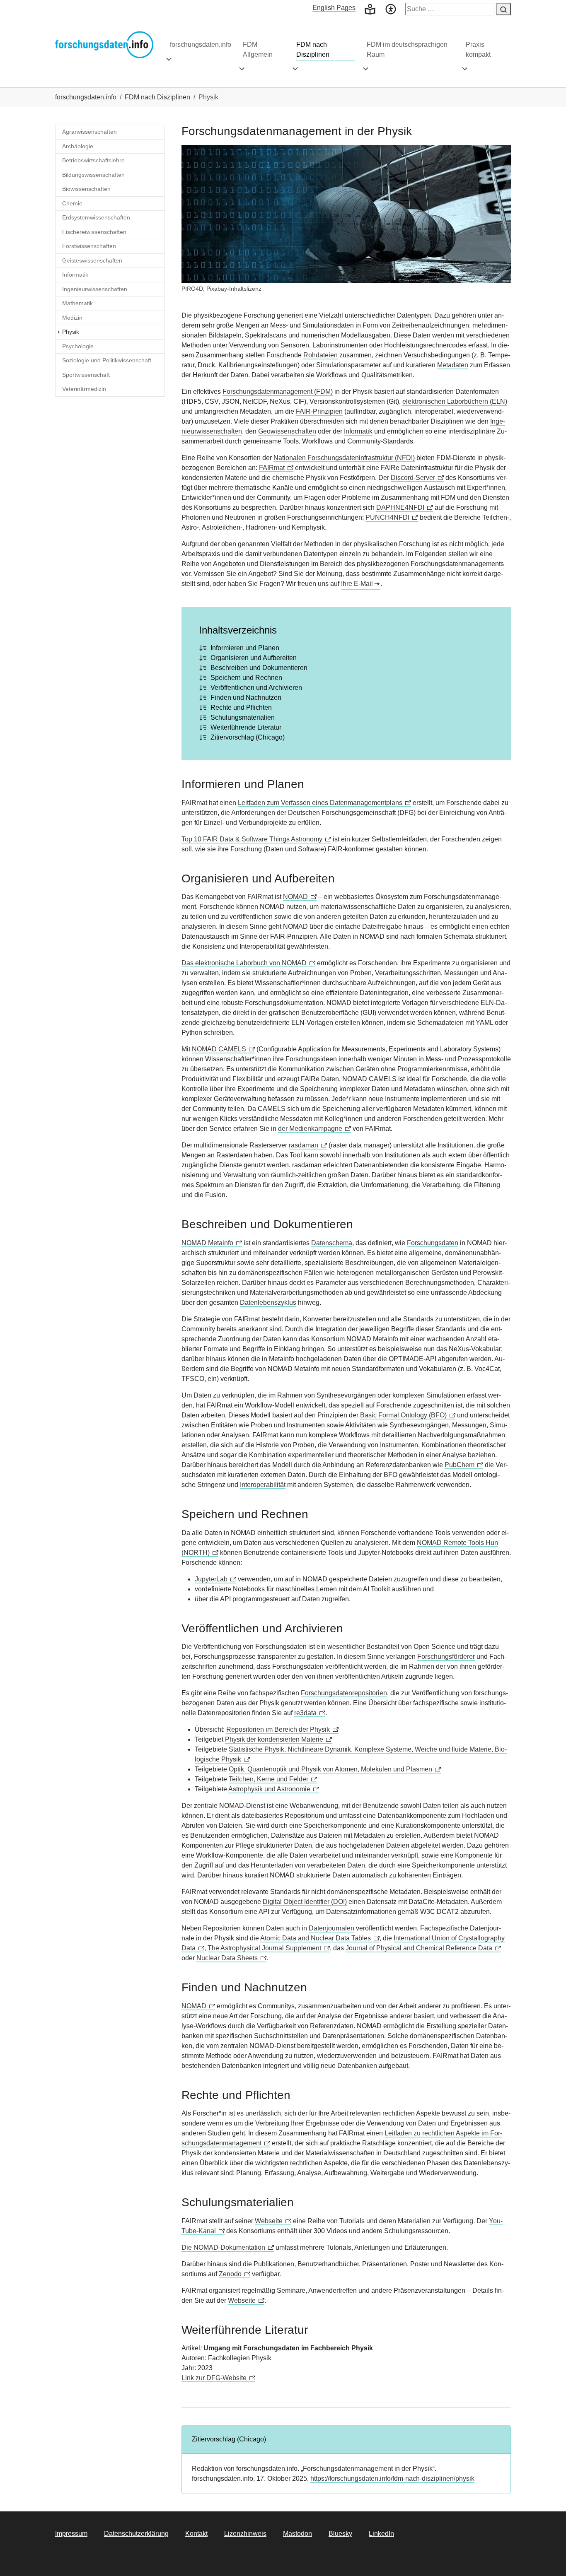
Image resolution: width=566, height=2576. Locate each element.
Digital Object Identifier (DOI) (305, 1902)
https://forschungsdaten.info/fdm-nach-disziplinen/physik (392, 2478)
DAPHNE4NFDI (400, 507)
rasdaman (304, 1145)
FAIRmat (272, 468)
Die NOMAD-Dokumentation (223, 2247)
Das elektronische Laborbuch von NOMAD (244, 963)
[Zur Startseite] (104, 45)
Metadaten (453, 365)
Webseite (269, 2221)
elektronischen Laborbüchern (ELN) (455, 401)
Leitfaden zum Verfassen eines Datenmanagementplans (320, 803)
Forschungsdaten (433, 1243)
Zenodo (230, 2274)
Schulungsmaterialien (243, 717)
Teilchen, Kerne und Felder (268, 1779)
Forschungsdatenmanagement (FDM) (278, 392)
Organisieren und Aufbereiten (254, 658)
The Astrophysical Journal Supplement (264, 1948)
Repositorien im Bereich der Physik (278, 1729)
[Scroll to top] (548, 2558)
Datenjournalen (331, 1928)
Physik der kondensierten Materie (274, 1739)
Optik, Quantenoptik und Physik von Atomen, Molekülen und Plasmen (330, 1769)
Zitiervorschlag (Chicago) (248, 737)
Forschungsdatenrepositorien (344, 1693)
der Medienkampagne (310, 1129)
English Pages (334, 8)
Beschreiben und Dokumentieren (259, 668)
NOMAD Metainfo (207, 1243)
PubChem (460, 1465)
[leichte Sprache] (370, 8)
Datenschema (332, 1243)
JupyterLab (211, 1579)
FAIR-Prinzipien (319, 411)
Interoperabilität (263, 1485)
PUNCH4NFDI (387, 517)
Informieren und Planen (245, 648)
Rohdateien (320, 355)
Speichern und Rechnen (246, 678)
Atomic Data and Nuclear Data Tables (316, 1938)
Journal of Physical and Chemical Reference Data (419, 1948)
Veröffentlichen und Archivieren (256, 688)
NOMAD (295, 897)
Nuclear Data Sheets (227, 1958)
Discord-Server (413, 478)
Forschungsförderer (446, 1657)
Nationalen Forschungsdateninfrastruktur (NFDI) (344, 458)
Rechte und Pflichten (241, 707)
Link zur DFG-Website (214, 2378)
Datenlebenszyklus (268, 1302)
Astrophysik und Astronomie (269, 1789)
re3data (305, 1713)
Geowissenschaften (287, 431)
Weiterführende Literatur (246, 727)
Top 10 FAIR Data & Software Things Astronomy (252, 839)
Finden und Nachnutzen (246, 698)
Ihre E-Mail (357, 584)
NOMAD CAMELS (219, 1049)
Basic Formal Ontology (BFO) (403, 1415)
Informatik (358, 431)
